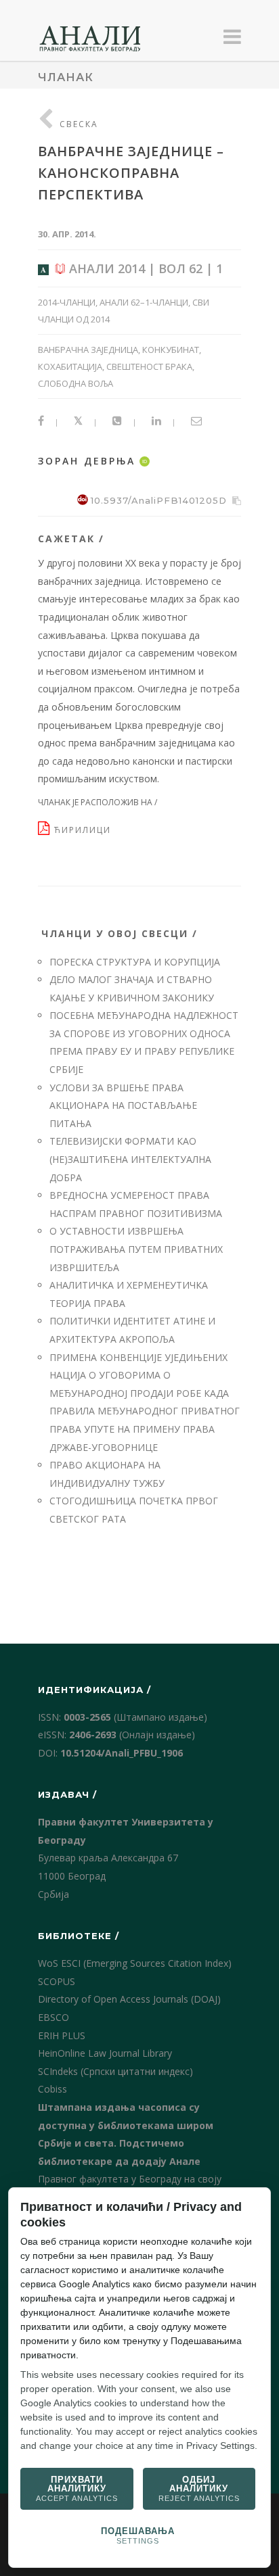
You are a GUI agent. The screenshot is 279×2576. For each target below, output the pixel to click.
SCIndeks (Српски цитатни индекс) (115, 2071)
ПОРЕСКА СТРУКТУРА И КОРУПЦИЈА (135, 962)
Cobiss (52, 2089)
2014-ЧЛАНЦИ (67, 302)
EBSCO (53, 2017)
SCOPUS (57, 1981)
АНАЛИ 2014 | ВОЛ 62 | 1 (144, 268)
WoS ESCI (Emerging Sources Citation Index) (135, 1963)
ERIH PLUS (62, 2035)
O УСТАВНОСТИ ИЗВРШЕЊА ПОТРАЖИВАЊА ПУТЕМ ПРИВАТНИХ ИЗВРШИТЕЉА (136, 1249)
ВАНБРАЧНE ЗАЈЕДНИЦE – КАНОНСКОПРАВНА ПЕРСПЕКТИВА (131, 173)
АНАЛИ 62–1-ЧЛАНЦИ (144, 302)
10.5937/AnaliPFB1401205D (159, 500)
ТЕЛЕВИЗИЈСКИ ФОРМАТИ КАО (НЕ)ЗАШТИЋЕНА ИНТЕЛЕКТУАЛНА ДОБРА (130, 1159)
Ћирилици (84, 830)
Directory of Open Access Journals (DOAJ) (129, 1999)
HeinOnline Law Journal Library (105, 2053)
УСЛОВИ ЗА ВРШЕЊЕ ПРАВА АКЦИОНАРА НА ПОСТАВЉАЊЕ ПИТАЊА (123, 1105)
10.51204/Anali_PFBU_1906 (122, 1753)
